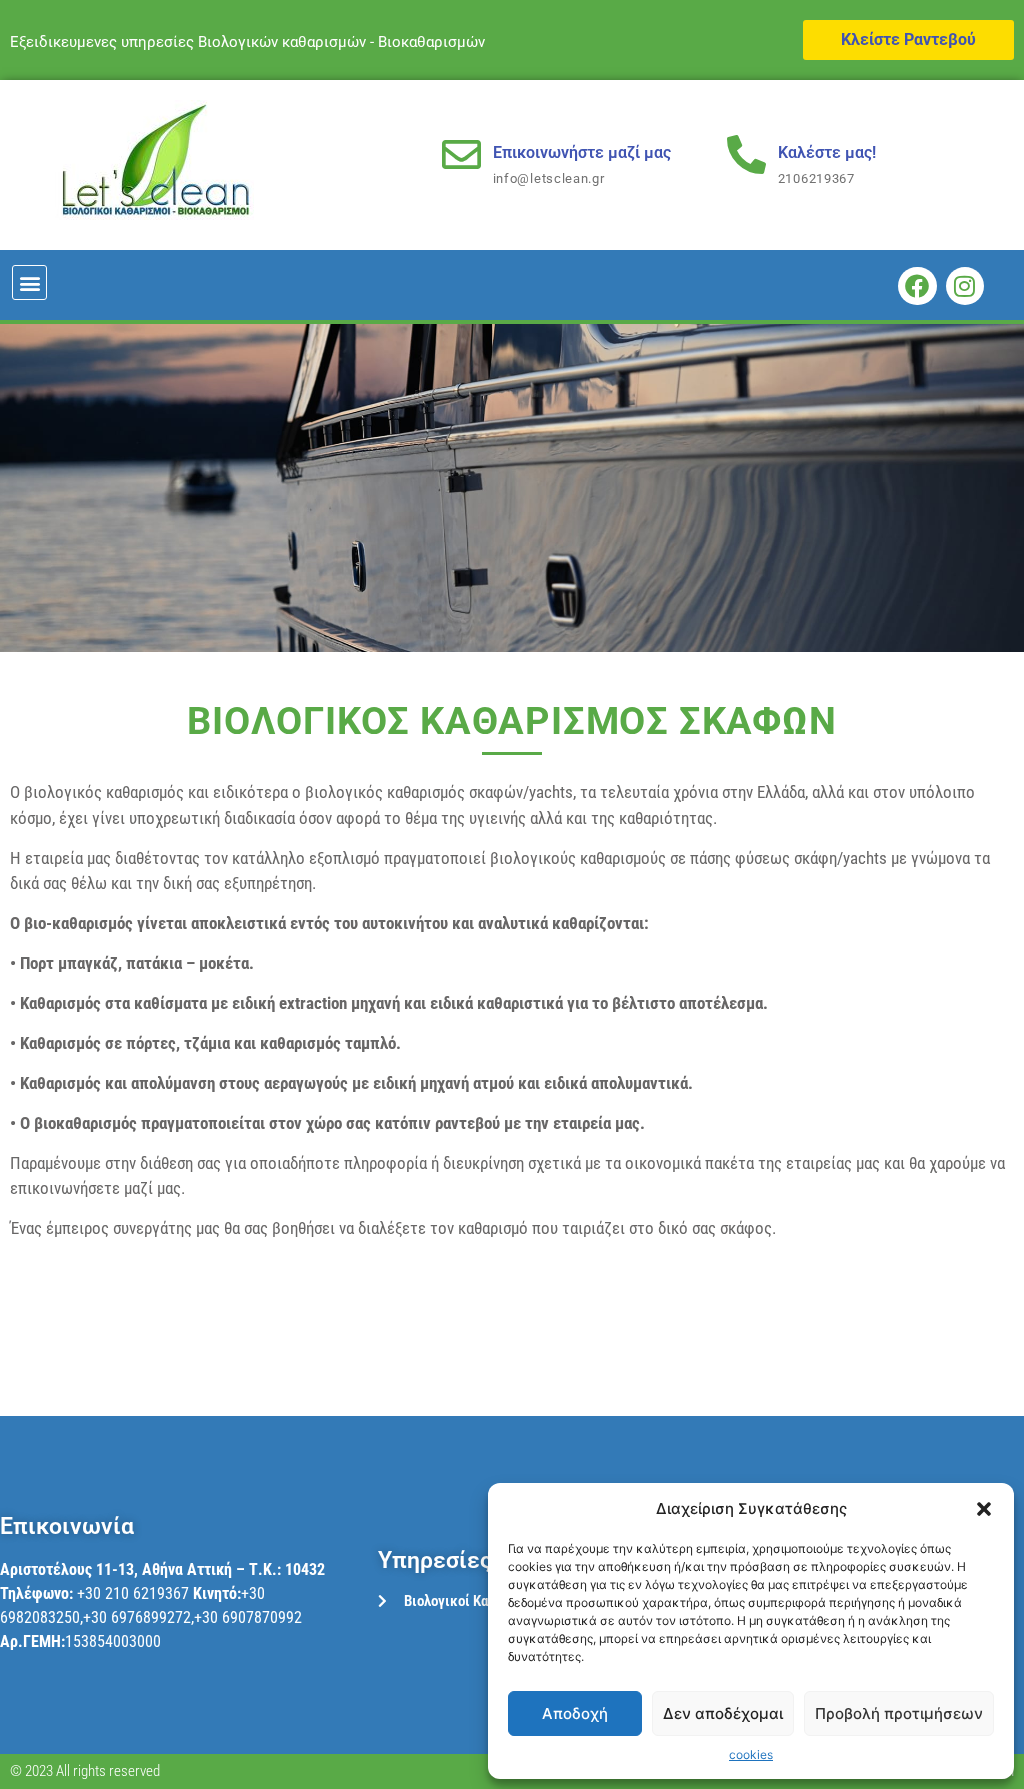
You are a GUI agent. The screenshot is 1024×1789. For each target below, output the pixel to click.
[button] (984, 1509)
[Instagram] (965, 286)
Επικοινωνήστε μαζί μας (582, 152)
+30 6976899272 (137, 1617)
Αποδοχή (575, 1713)
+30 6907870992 (248, 1617)
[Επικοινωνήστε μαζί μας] (461, 154)
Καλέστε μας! (827, 152)
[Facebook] (917, 286)
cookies (751, 1754)
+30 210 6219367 (133, 1593)
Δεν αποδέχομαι (723, 1713)
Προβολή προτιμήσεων (899, 1713)
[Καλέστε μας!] (746, 154)
